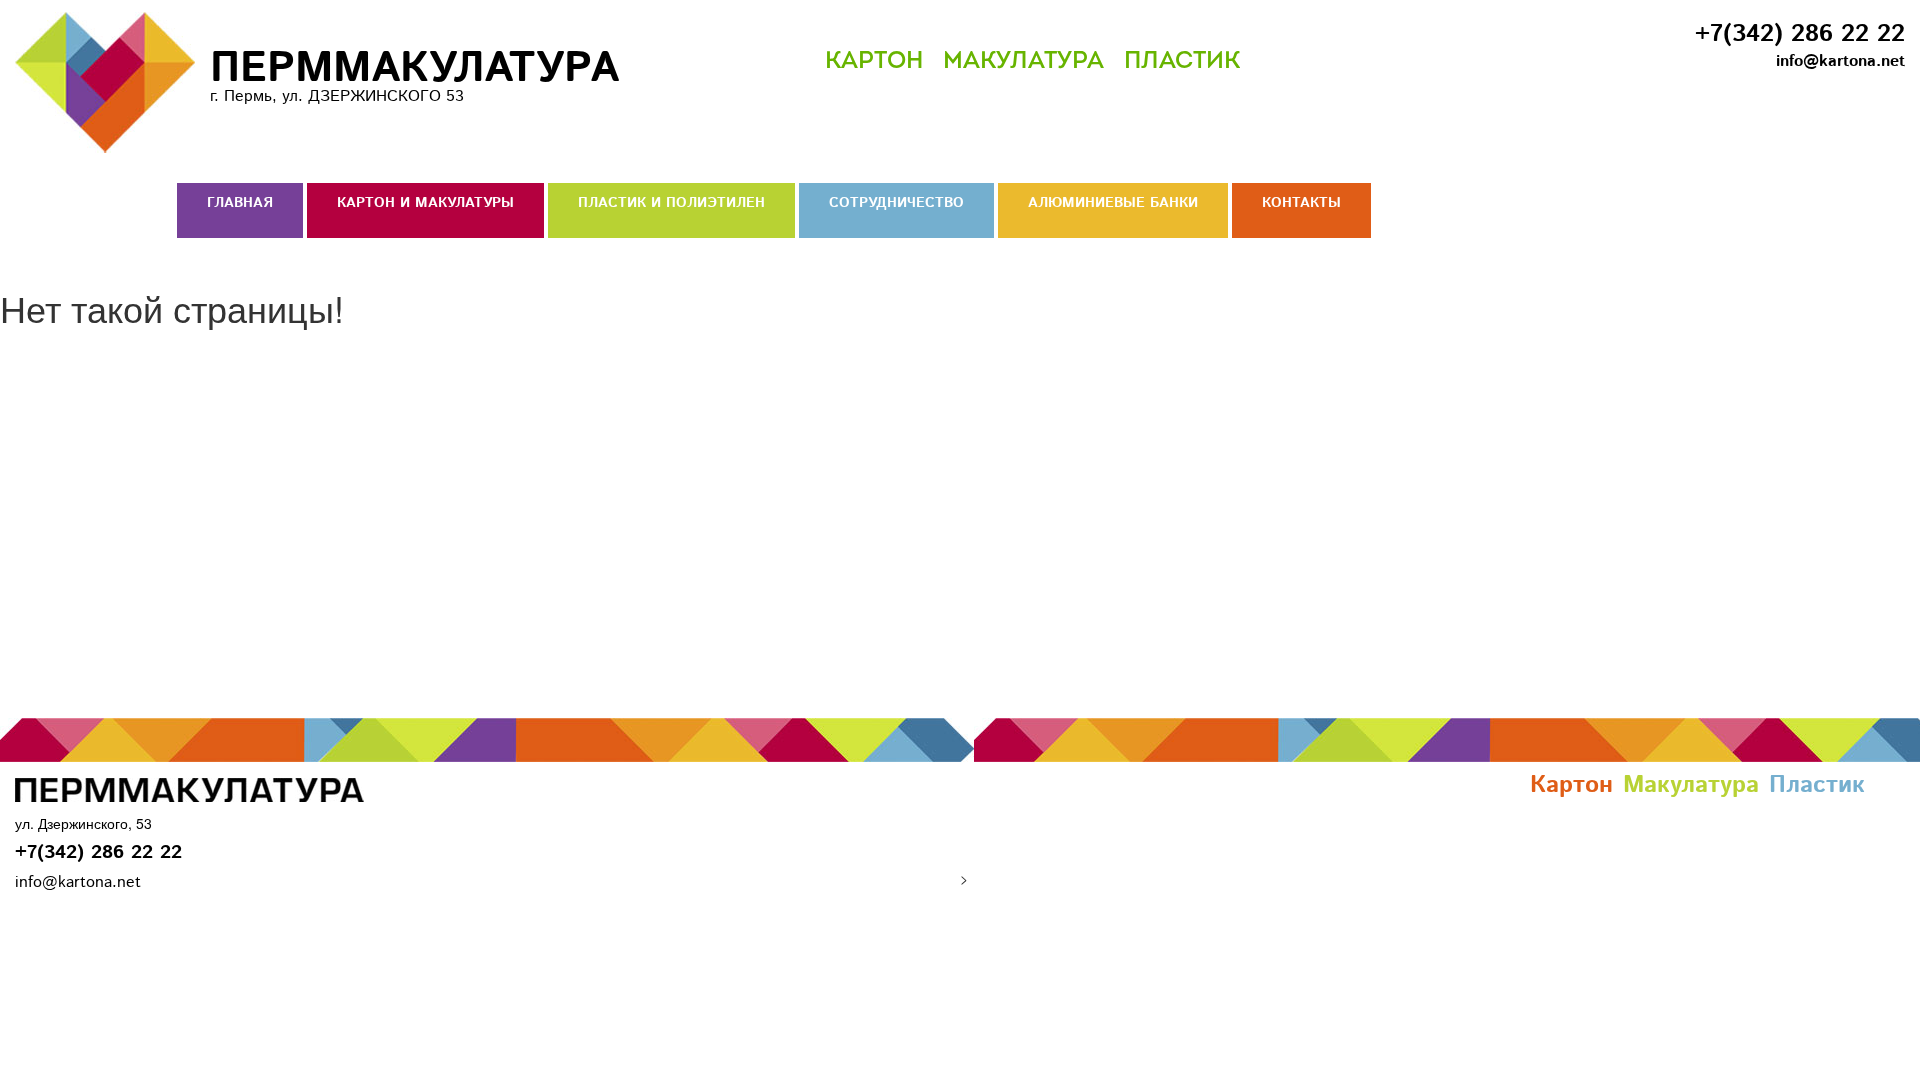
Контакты (1301, 203)
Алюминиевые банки (1113, 203)
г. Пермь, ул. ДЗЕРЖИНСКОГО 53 (414, 73)
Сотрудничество (896, 203)
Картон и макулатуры (425, 203)
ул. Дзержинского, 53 (83, 823)
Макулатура (1023, 62)
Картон (874, 62)
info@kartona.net (1840, 62)
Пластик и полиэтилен (671, 203)
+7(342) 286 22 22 (1800, 34)
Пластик (1182, 62)
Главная (240, 203)
